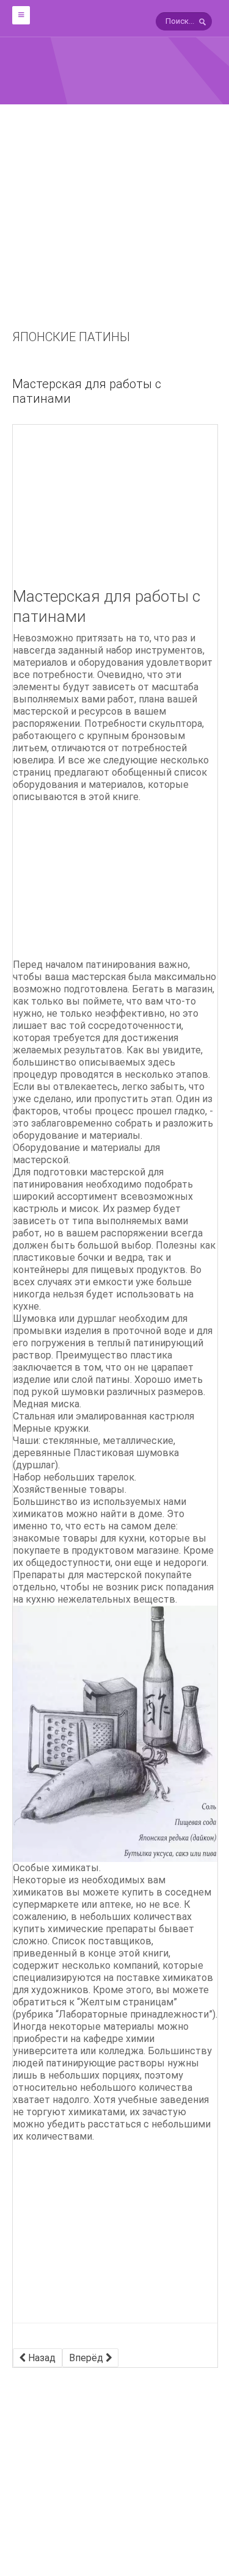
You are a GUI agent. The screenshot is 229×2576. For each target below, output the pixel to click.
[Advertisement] (114, 234)
